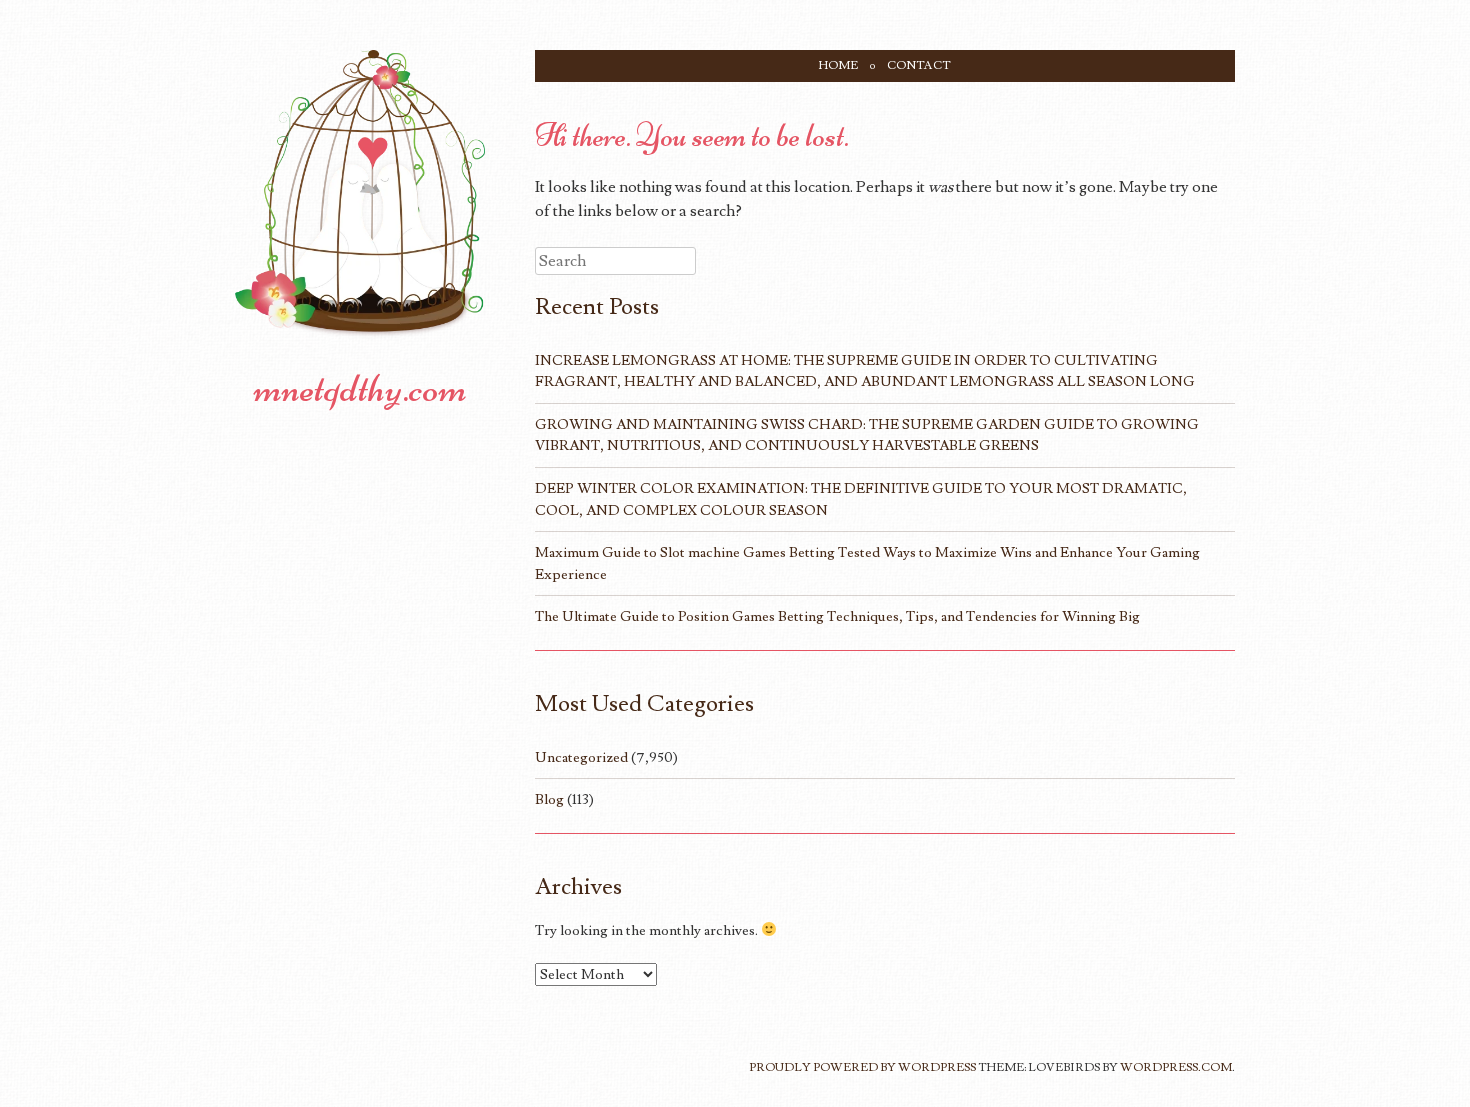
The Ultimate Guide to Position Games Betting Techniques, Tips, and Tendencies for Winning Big (837, 616)
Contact (919, 65)
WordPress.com (1176, 1067)
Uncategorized (581, 757)
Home (838, 65)
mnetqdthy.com (360, 388)
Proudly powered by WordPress (862, 1067)
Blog (549, 799)
